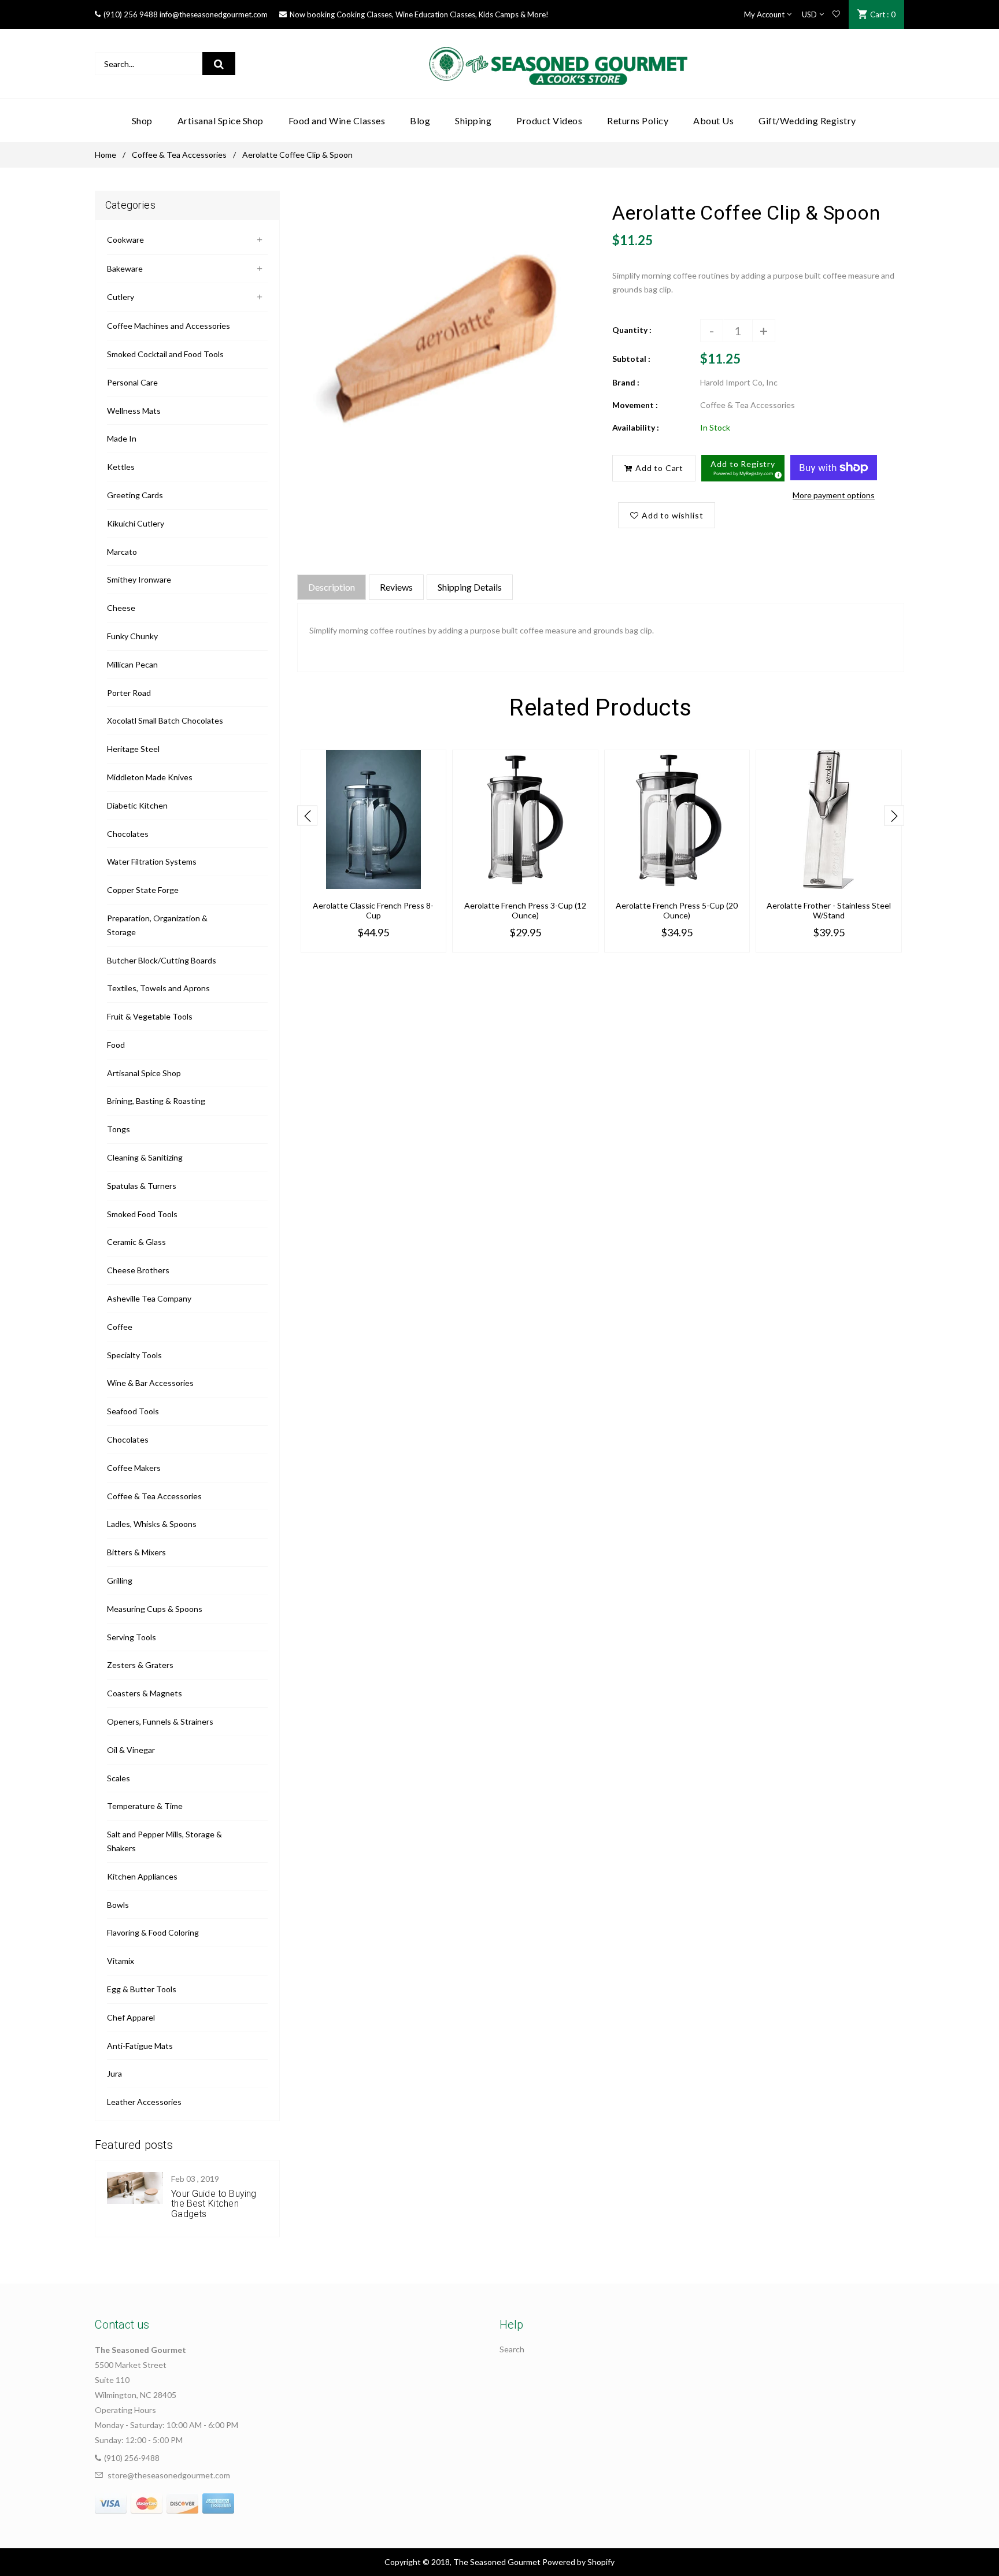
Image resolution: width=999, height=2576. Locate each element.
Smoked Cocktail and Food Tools (165, 354)
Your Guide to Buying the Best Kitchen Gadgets (214, 2204)
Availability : (636, 427)
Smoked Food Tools (142, 1214)
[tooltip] (776, 473)
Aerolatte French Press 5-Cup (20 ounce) (677, 910)
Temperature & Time (145, 1806)
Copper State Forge (143, 890)
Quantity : (632, 330)
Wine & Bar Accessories (150, 1383)
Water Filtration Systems (152, 861)
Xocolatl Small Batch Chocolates (165, 720)
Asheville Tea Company (149, 1298)
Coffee (120, 1327)
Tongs (119, 1129)
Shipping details (470, 587)
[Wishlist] (836, 14)
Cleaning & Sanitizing (145, 1157)
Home (106, 155)
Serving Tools (132, 1637)
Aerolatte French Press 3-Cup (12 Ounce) (525, 910)
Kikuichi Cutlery (136, 523)
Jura (114, 2073)
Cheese (121, 608)
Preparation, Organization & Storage (157, 925)
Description (332, 587)
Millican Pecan (132, 664)
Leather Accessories (144, 2102)
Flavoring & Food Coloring (153, 1932)
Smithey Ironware (139, 579)
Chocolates (128, 834)
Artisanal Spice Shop (144, 1073)
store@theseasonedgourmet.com (169, 2475)
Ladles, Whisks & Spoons (152, 1524)
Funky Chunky (132, 636)
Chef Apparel (131, 2017)
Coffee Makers (134, 1468)
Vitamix (121, 1961)
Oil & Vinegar (131, 1750)
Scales (119, 1778)
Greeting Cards (135, 495)
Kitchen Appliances (142, 1876)
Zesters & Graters (140, 1665)
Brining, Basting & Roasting (156, 1101)
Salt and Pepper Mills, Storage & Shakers (164, 1841)
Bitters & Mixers (136, 1552)
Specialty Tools (134, 1355)
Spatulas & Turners (142, 1186)
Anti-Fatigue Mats (140, 2046)
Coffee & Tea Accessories (179, 155)
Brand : (626, 382)
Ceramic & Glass (136, 1242)
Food (116, 1045)
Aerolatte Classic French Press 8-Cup (373, 910)
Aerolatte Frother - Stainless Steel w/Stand (829, 910)
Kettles (121, 467)
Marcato (122, 552)
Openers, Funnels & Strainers (160, 1721)
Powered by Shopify (578, 2562)
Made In (122, 438)
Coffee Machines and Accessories (169, 326)
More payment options (834, 495)
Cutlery (121, 297)
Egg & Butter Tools (142, 1989)
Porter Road (129, 693)
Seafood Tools (133, 1411)
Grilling (120, 1580)
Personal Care (132, 382)
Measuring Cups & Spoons (155, 1609)
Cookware (125, 240)
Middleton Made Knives (150, 777)
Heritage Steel (133, 749)
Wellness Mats (134, 411)
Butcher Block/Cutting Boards (162, 960)
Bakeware (125, 268)
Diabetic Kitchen (137, 805)
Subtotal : (631, 359)
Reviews (396, 587)
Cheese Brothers (138, 1270)
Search (512, 2349)
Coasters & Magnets (145, 1693)
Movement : (635, 405)
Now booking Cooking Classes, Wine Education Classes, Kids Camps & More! (419, 14)
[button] (743, 468)
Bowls (118, 1905)
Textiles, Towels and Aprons (158, 988)
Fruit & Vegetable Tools (150, 1016)
